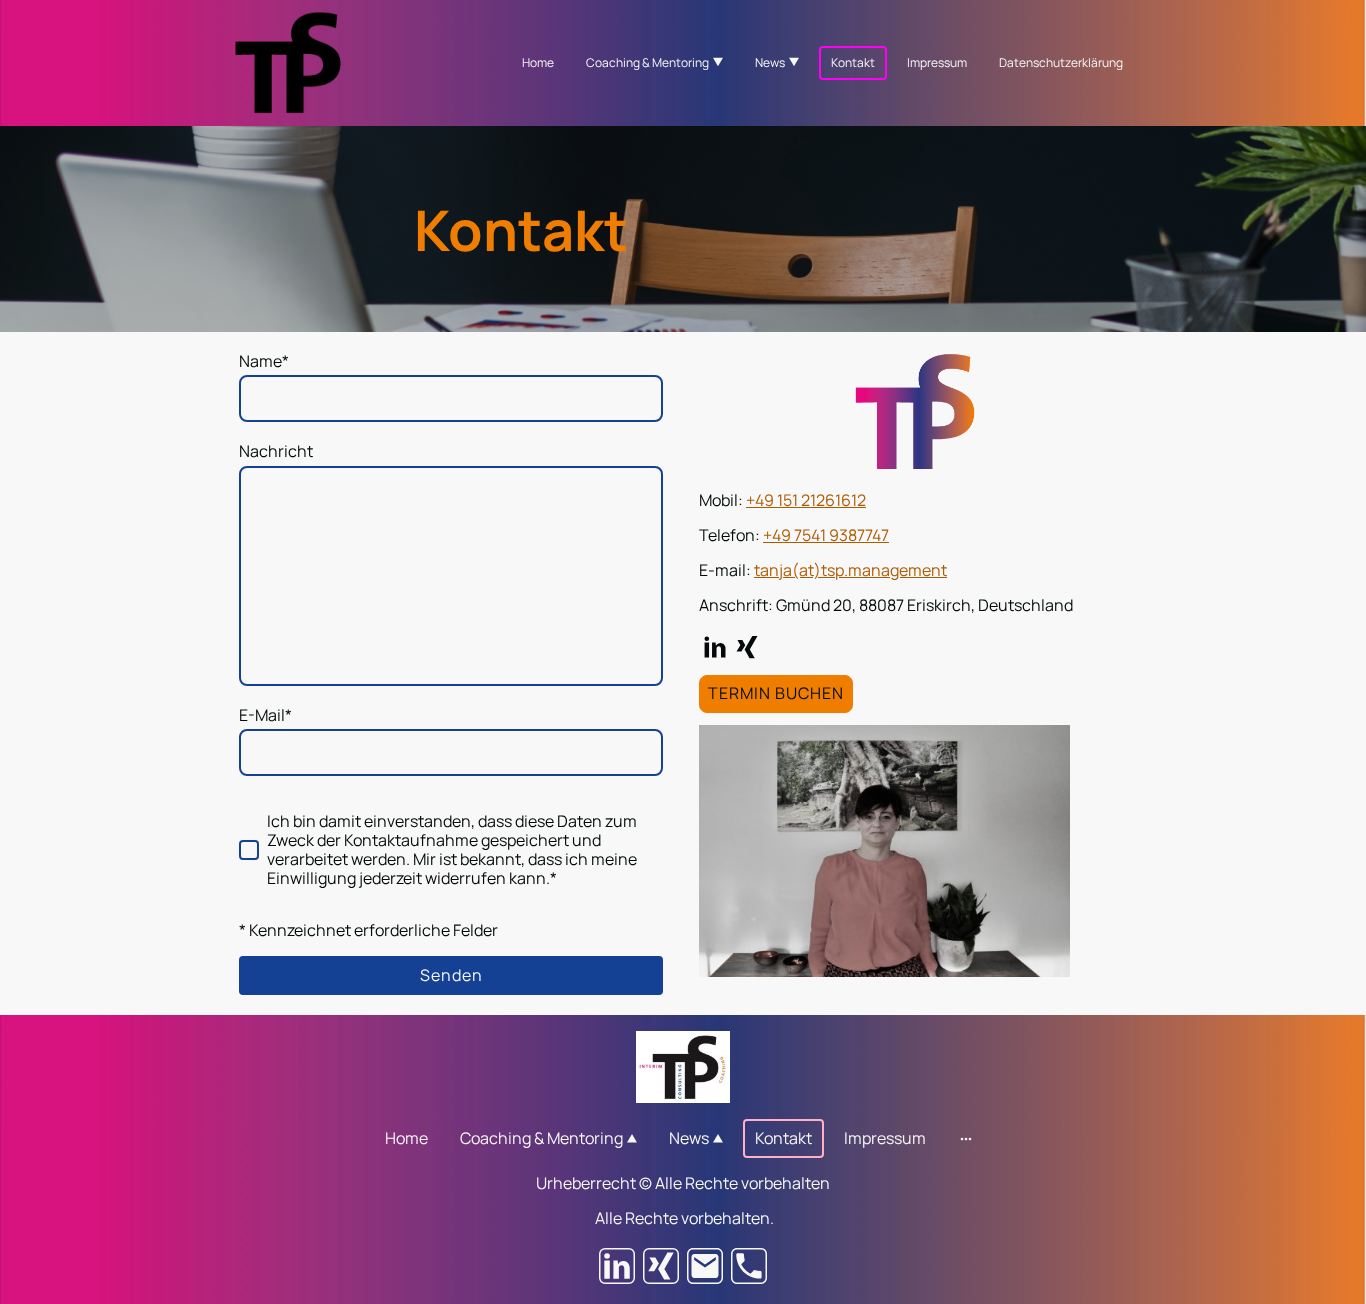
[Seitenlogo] (288, 62)
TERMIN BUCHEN (776, 693)
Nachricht (276, 451)
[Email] (705, 1266)
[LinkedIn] (715, 647)
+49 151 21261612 (806, 500)
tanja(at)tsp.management (850, 570)
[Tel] (749, 1266)
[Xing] (747, 647)
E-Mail (265, 715)
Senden (451, 975)
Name (264, 361)
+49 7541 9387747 (826, 535)
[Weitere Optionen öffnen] (966, 1138)
